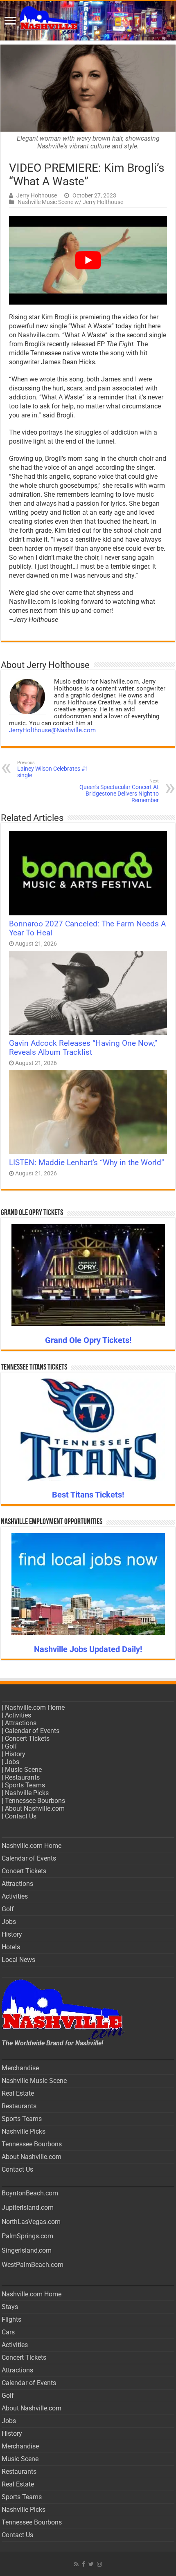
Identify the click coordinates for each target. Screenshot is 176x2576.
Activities (18, 1715)
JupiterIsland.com (28, 2207)
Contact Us (21, 1816)
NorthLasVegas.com (31, 2222)
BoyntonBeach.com (30, 2193)
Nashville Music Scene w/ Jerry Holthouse (70, 202)
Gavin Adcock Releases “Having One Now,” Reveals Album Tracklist (83, 1048)
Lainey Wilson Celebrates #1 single (53, 769)
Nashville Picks (27, 1793)
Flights (11, 2319)
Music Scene (23, 1770)
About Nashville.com (35, 1808)
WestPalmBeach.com (33, 2265)
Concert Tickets (27, 1739)
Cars (8, 2332)
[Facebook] (83, 2564)
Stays (10, 2307)
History (15, 1754)
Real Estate (18, 2093)
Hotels (11, 1947)
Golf (11, 1746)
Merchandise (20, 2068)
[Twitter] (91, 2564)
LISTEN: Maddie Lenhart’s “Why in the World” (87, 1163)
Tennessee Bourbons (35, 1801)
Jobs (12, 1762)
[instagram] (99, 2564)
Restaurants (22, 1777)
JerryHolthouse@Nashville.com (52, 730)
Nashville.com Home (35, 1707)
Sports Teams (25, 1785)
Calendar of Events (32, 1731)
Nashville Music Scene (34, 2081)
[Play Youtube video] (88, 260)
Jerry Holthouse (37, 195)
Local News (18, 1960)
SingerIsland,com (27, 2250)
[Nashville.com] (88, 21)
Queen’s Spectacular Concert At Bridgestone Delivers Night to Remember (119, 791)
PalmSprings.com (27, 2236)
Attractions (21, 1723)
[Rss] (76, 2564)
